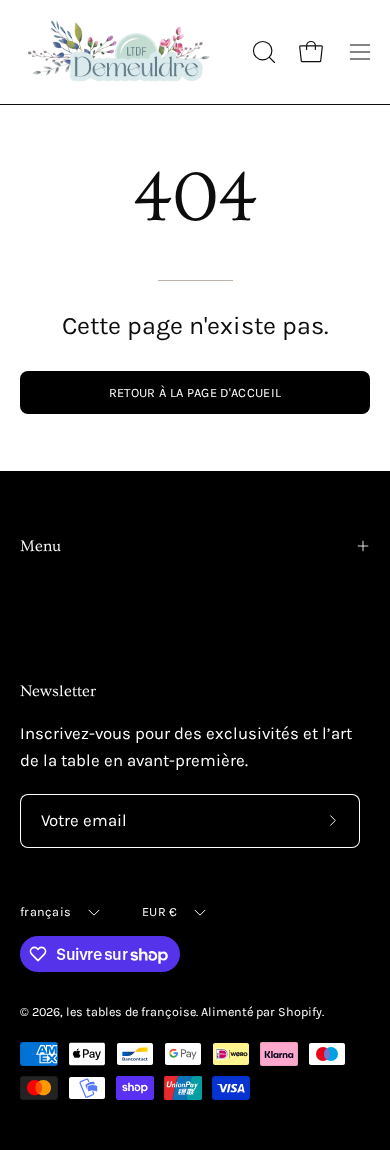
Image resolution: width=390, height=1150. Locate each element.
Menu (40, 546)
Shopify (300, 1011)
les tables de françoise (131, 1011)
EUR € (159, 911)
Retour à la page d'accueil (195, 392)
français (45, 911)
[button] (262, 52)
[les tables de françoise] (120, 52)
